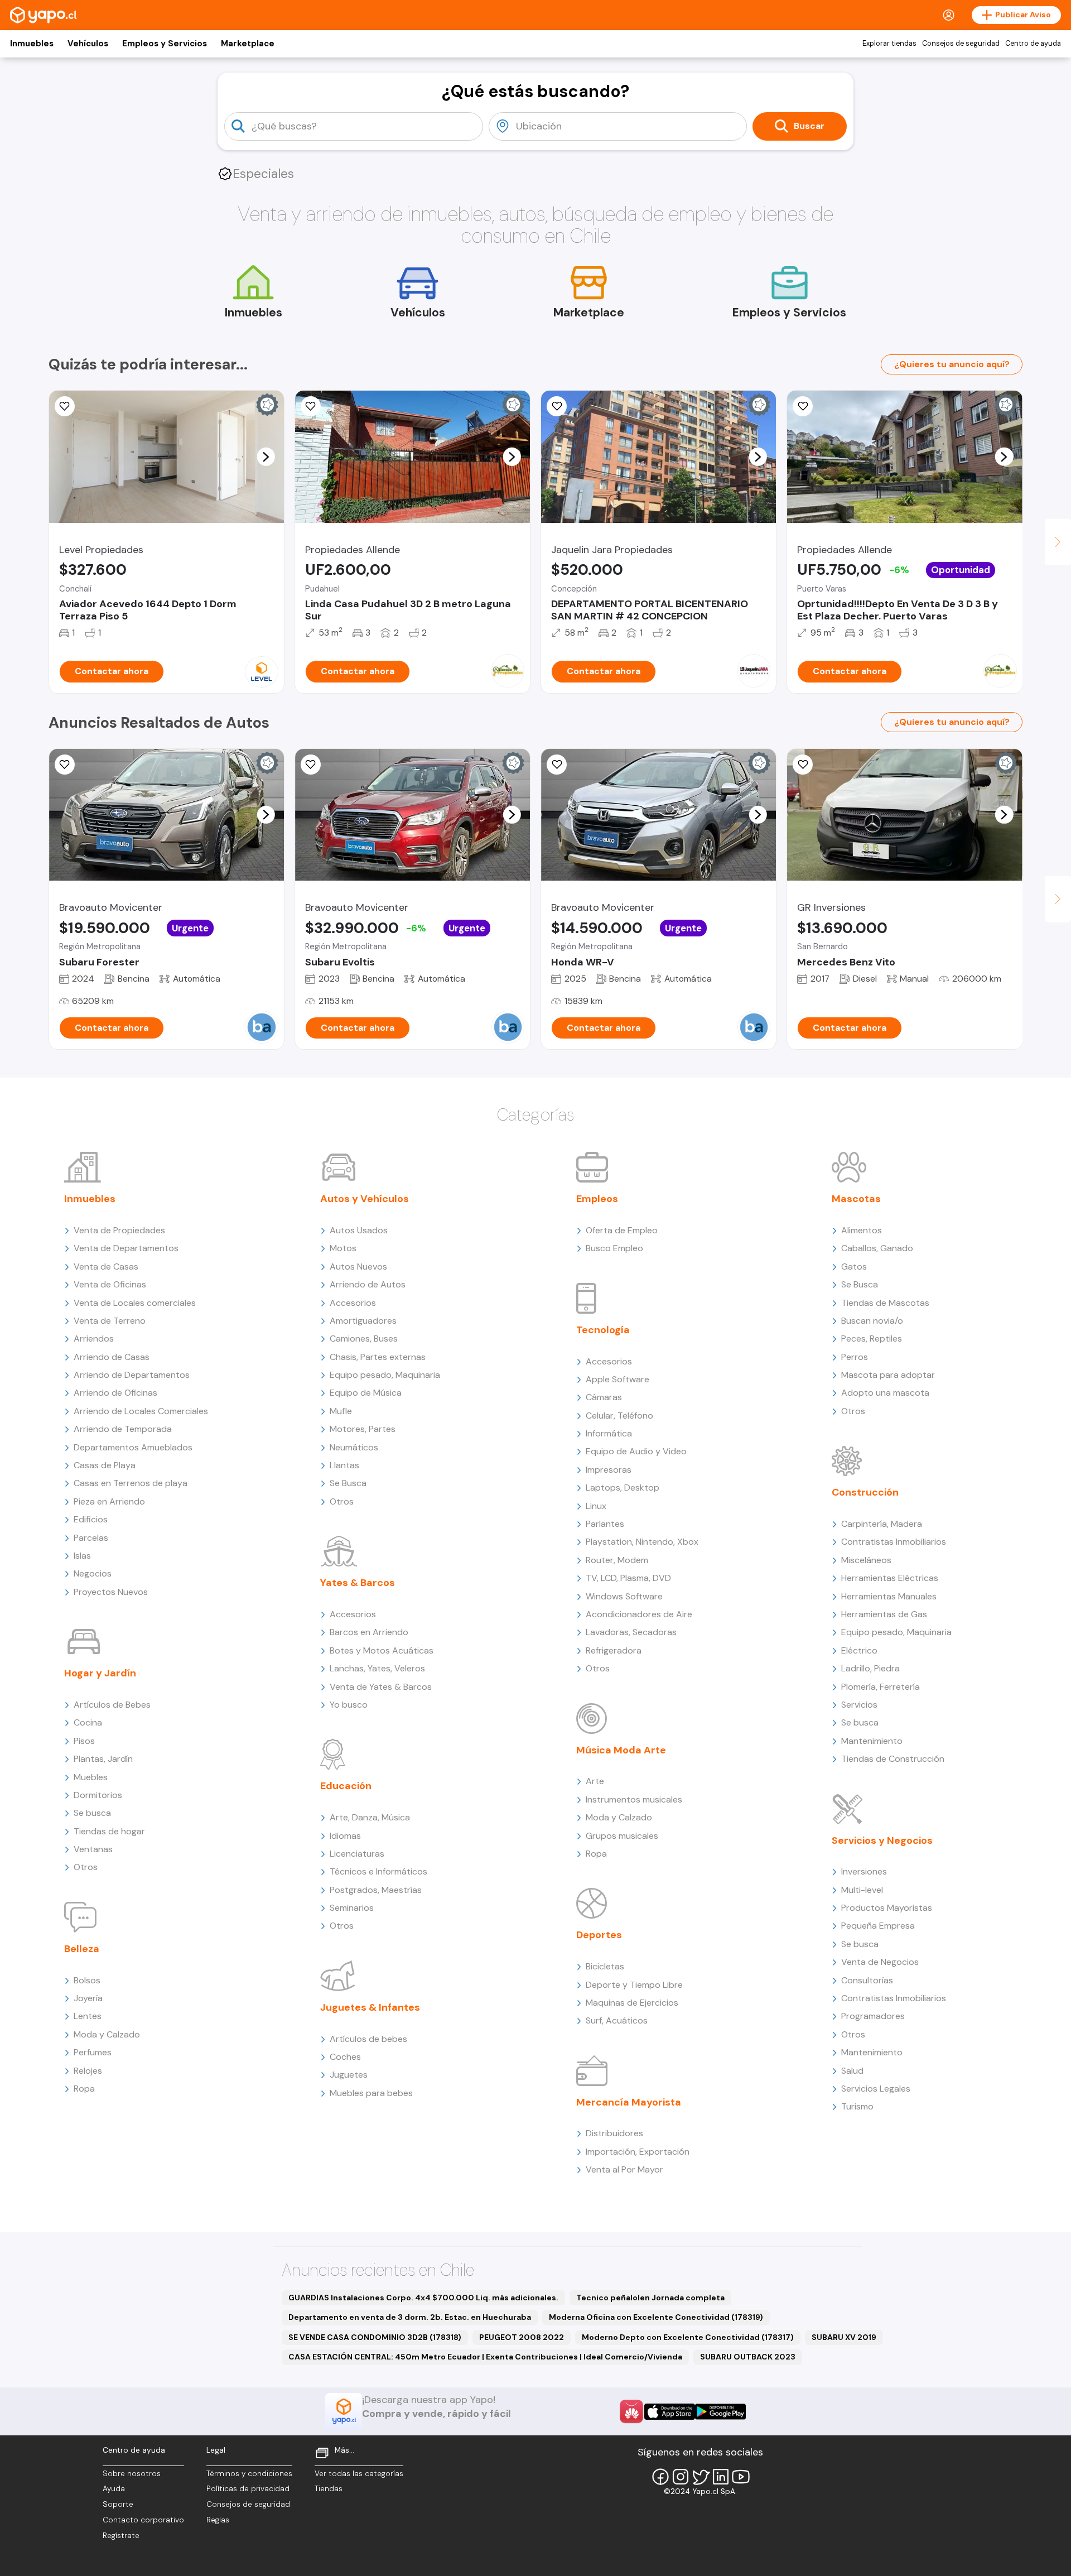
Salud (852, 2071)
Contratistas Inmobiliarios (894, 1542)
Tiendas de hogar (109, 1831)
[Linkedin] (721, 2477)
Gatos (854, 1267)
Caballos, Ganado (877, 1248)
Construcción (865, 1492)
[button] (266, 456)
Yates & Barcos (358, 1583)
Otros (86, 1867)
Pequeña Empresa (878, 1926)
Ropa (84, 2089)
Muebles (91, 1777)
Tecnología (603, 1330)
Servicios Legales (876, 2089)
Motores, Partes (363, 1429)
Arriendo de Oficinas (115, 1393)
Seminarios (352, 1908)
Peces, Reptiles (872, 1339)
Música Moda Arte (621, 1750)
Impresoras (609, 1470)
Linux (596, 1506)
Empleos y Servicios (165, 44)
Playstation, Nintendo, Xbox (642, 1542)
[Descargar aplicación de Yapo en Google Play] (720, 2412)
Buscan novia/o (872, 1321)
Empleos (597, 1199)
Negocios (93, 1573)
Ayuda (114, 2489)
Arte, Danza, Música (370, 1817)
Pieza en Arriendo (109, 1501)
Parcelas (91, 1538)
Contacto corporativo (143, 2520)
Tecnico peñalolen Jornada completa (650, 2298)
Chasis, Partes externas (378, 1357)
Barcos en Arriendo (369, 1632)
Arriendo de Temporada (123, 1429)
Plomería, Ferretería (881, 1687)
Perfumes (93, 2052)
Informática (609, 1433)
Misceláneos (866, 1560)
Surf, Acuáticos (617, 2020)
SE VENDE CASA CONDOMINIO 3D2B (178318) (375, 2337)
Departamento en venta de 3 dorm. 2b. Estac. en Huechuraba (410, 2317)
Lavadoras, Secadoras (631, 1632)
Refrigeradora (614, 1650)
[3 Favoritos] (311, 406)
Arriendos (94, 1339)
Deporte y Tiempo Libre (634, 1985)
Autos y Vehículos (365, 1199)
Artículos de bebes (368, 2039)
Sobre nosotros (132, 2474)
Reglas (218, 2520)
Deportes (599, 1935)
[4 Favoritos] (557, 406)
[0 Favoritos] (65, 406)
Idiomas (345, 1836)
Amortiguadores (363, 1321)
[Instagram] (681, 2477)
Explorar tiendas (889, 44)
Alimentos (862, 1230)
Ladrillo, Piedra (870, 1668)
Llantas (344, 1465)
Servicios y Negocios (882, 1840)
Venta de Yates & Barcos (381, 1687)
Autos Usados (359, 1230)
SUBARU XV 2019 (844, 2337)
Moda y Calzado (107, 2034)
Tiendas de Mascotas (885, 1303)
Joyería (88, 1998)
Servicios (859, 1705)
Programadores (873, 2016)
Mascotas (856, 1199)
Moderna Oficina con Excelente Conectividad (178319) (656, 2317)
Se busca (92, 1813)
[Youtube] (741, 2477)
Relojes (88, 2071)
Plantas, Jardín (103, 1759)
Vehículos (88, 44)
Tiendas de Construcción (893, 1759)
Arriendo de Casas (112, 1357)
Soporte (118, 2504)
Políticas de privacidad (248, 2489)
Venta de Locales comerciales (135, 1303)
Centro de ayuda (1033, 44)
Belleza (82, 1949)
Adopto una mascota (885, 1393)
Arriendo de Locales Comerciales (141, 1411)
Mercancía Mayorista (629, 2102)
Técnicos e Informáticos (378, 1871)
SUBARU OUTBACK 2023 (748, 2357)
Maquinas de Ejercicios (632, 2003)
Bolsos (87, 1980)
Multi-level (862, 1890)
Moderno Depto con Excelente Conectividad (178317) (688, 2337)
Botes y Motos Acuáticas (382, 1650)
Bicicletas (605, 1966)
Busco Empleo (614, 1248)
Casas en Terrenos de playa (131, 1483)
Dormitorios (98, 1795)
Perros (855, 1357)
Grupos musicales (622, 1836)
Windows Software (624, 1596)
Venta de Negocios (880, 1962)
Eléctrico (859, 1650)
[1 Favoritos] (803, 765)
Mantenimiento (872, 1741)
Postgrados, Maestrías (376, 1890)
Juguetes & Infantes (370, 2007)
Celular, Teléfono (619, 1416)
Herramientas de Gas (884, 1614)
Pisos (84, 1741)
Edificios (91, 1519)
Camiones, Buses (364, 1339)
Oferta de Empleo (622, 1230)
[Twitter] (701, 2477)
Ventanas (93, 1849)
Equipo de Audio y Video (636, 1451)
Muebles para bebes (371, 2093)
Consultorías (867, 1980)
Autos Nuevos (358, 1267)
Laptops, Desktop (623, 1488)
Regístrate (121, 2536)
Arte (595, 1781)
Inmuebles (32, 44)
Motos (343, 1248)
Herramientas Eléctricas (890, 1578)
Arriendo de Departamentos (132, 1375)
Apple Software (617, 1379)
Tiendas (329, 2489)
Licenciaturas (357, 1854)
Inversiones (864, 1871)
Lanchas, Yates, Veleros (377, 1668)
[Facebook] (660, 2477)
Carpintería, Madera (882, 1524)
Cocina (88, 1722)
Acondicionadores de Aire (639, 1614)
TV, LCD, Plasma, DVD (628, 1578)
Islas (82, 1556)
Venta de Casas (106, 1267)
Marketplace (248, 44)
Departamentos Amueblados (133, 1447)
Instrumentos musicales (634, 1799)
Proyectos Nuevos (111, 1592)
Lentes (88, 2016)
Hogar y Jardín (100, 1673)
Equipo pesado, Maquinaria (385, 1375)
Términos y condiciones (249, 2474)
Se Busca (348, 1483)
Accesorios (353, 1303)
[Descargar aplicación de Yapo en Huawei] (631, 2411)
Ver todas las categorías (359, 2474)
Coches (345, 2057)
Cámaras (604, 1397)
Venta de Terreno (110, 1321)
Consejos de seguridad (961, 44)
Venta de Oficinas (110, 1284)
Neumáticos (354, 1447)
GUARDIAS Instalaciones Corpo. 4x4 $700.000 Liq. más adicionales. (423, 2298)
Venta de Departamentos (126, 1248)
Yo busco (349, 1705)
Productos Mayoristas (887, 1908)
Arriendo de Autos (368, 1284)
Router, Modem (617, 1560)
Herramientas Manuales (889, 1596)
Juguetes (349, 2075)
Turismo (857, 2106)
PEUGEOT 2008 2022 (522, 2337)
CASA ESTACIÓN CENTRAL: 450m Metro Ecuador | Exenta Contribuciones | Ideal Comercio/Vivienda (485, 2357)
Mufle (341, 1411)
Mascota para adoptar (888, 1375)
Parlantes (605, 1524)
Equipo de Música (366, 1393)
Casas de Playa (105, 1465)
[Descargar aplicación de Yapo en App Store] (670, 2412)
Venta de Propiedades (119, 1230)
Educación (346, 1786)
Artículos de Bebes (112, 1705)
